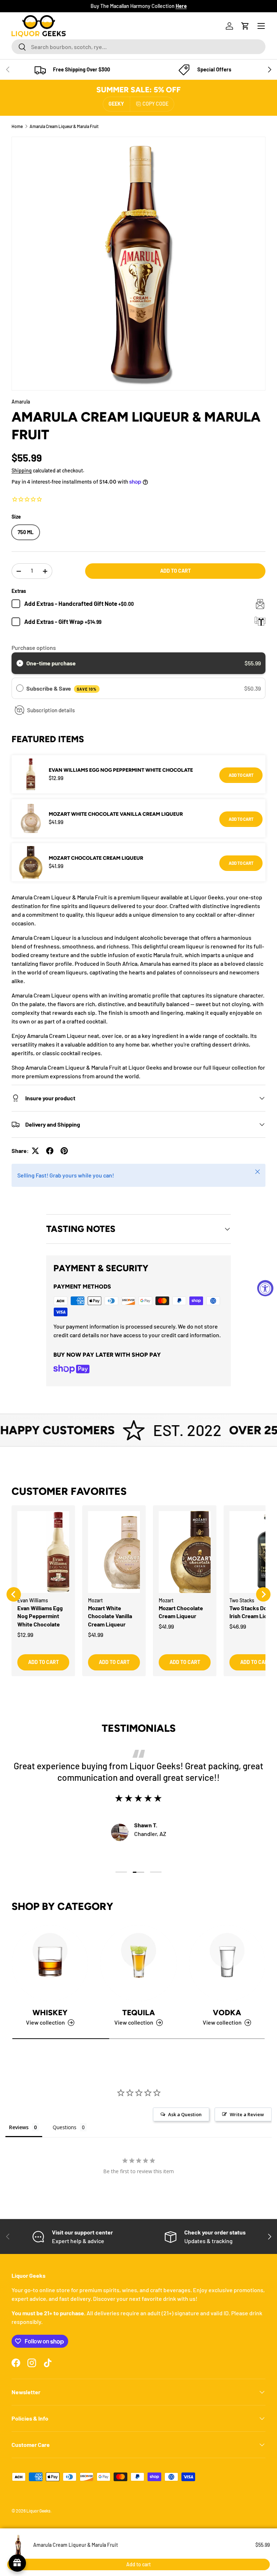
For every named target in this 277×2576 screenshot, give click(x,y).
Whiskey (50, 2013)
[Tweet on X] (35, 1151)
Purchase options (34, 648)
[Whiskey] (50, 1963)
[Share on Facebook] (50, 1151)
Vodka (227, 2013)
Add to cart (175, 571)
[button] (245, 26)
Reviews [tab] (19, 2127)
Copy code (155, 104)
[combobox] (138, 47)
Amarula (21, 402)
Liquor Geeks (38, 2511)
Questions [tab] (65, 2127)
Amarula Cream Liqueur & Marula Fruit (64, 126)
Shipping (22, 470)
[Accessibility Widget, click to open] (265, 1288)
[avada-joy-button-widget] (17, 2563)
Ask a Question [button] (185, 2114)
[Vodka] (227, 1963)
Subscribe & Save (61, 688)
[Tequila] (138, 1963)
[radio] (20, 663)
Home (17, 126)
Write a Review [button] (247, 2114)
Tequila (138, 2013)
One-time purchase (51, 663)
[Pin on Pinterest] (64, 1151)
